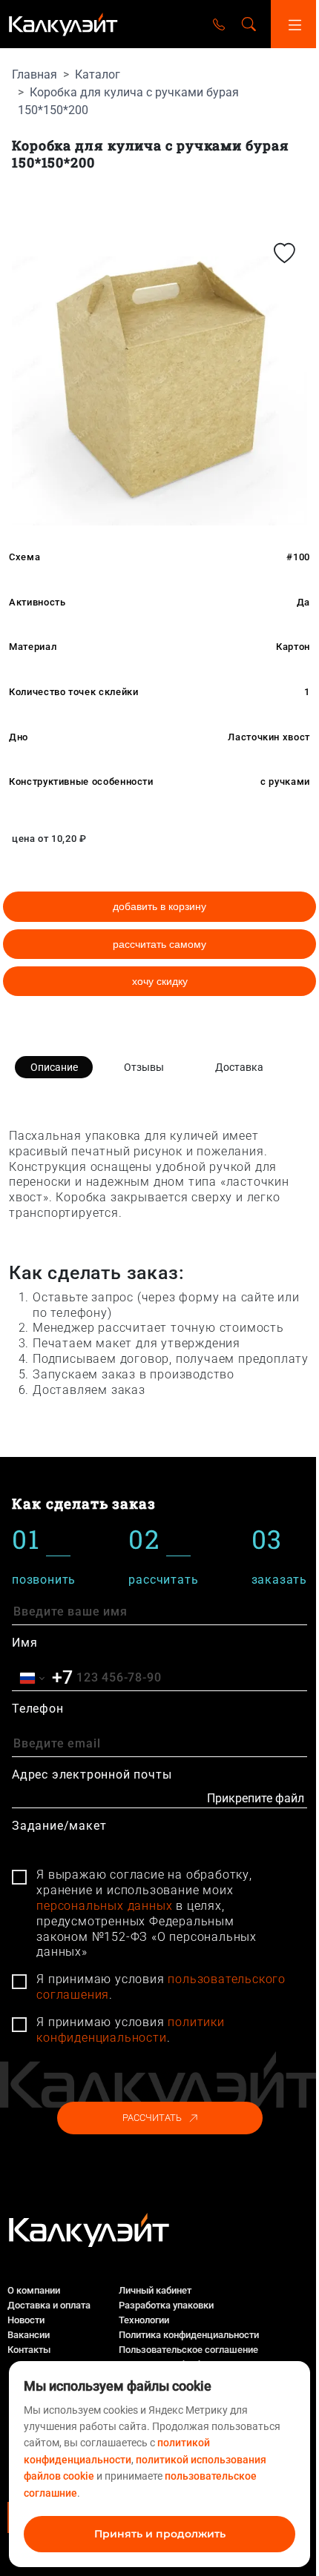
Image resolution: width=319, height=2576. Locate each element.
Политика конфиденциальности (189, 2335)
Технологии (144, 2320)
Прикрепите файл (256, 1798)
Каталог (98, 74)
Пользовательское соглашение (188, 2350)
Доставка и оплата (49, 2305)
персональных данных (104, 1906)
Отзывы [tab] (144, 1067)
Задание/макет (59, 1826)
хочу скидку (160, 981)
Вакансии (29, 2335)
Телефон (38, 1709)
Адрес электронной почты (92, 1775)
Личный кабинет (155, 2290)
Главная (34, 74)
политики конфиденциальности (131, 2030)
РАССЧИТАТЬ (152, 2118)
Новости (26, 2320)
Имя (24, 1643)
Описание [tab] (54, 1067)
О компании (34, 2290)
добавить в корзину (159, 906)
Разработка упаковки (166, 2305)
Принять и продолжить (160, 2534)
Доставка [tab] (239, 1067)
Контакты (29, 2350)
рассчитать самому (159, 944)
